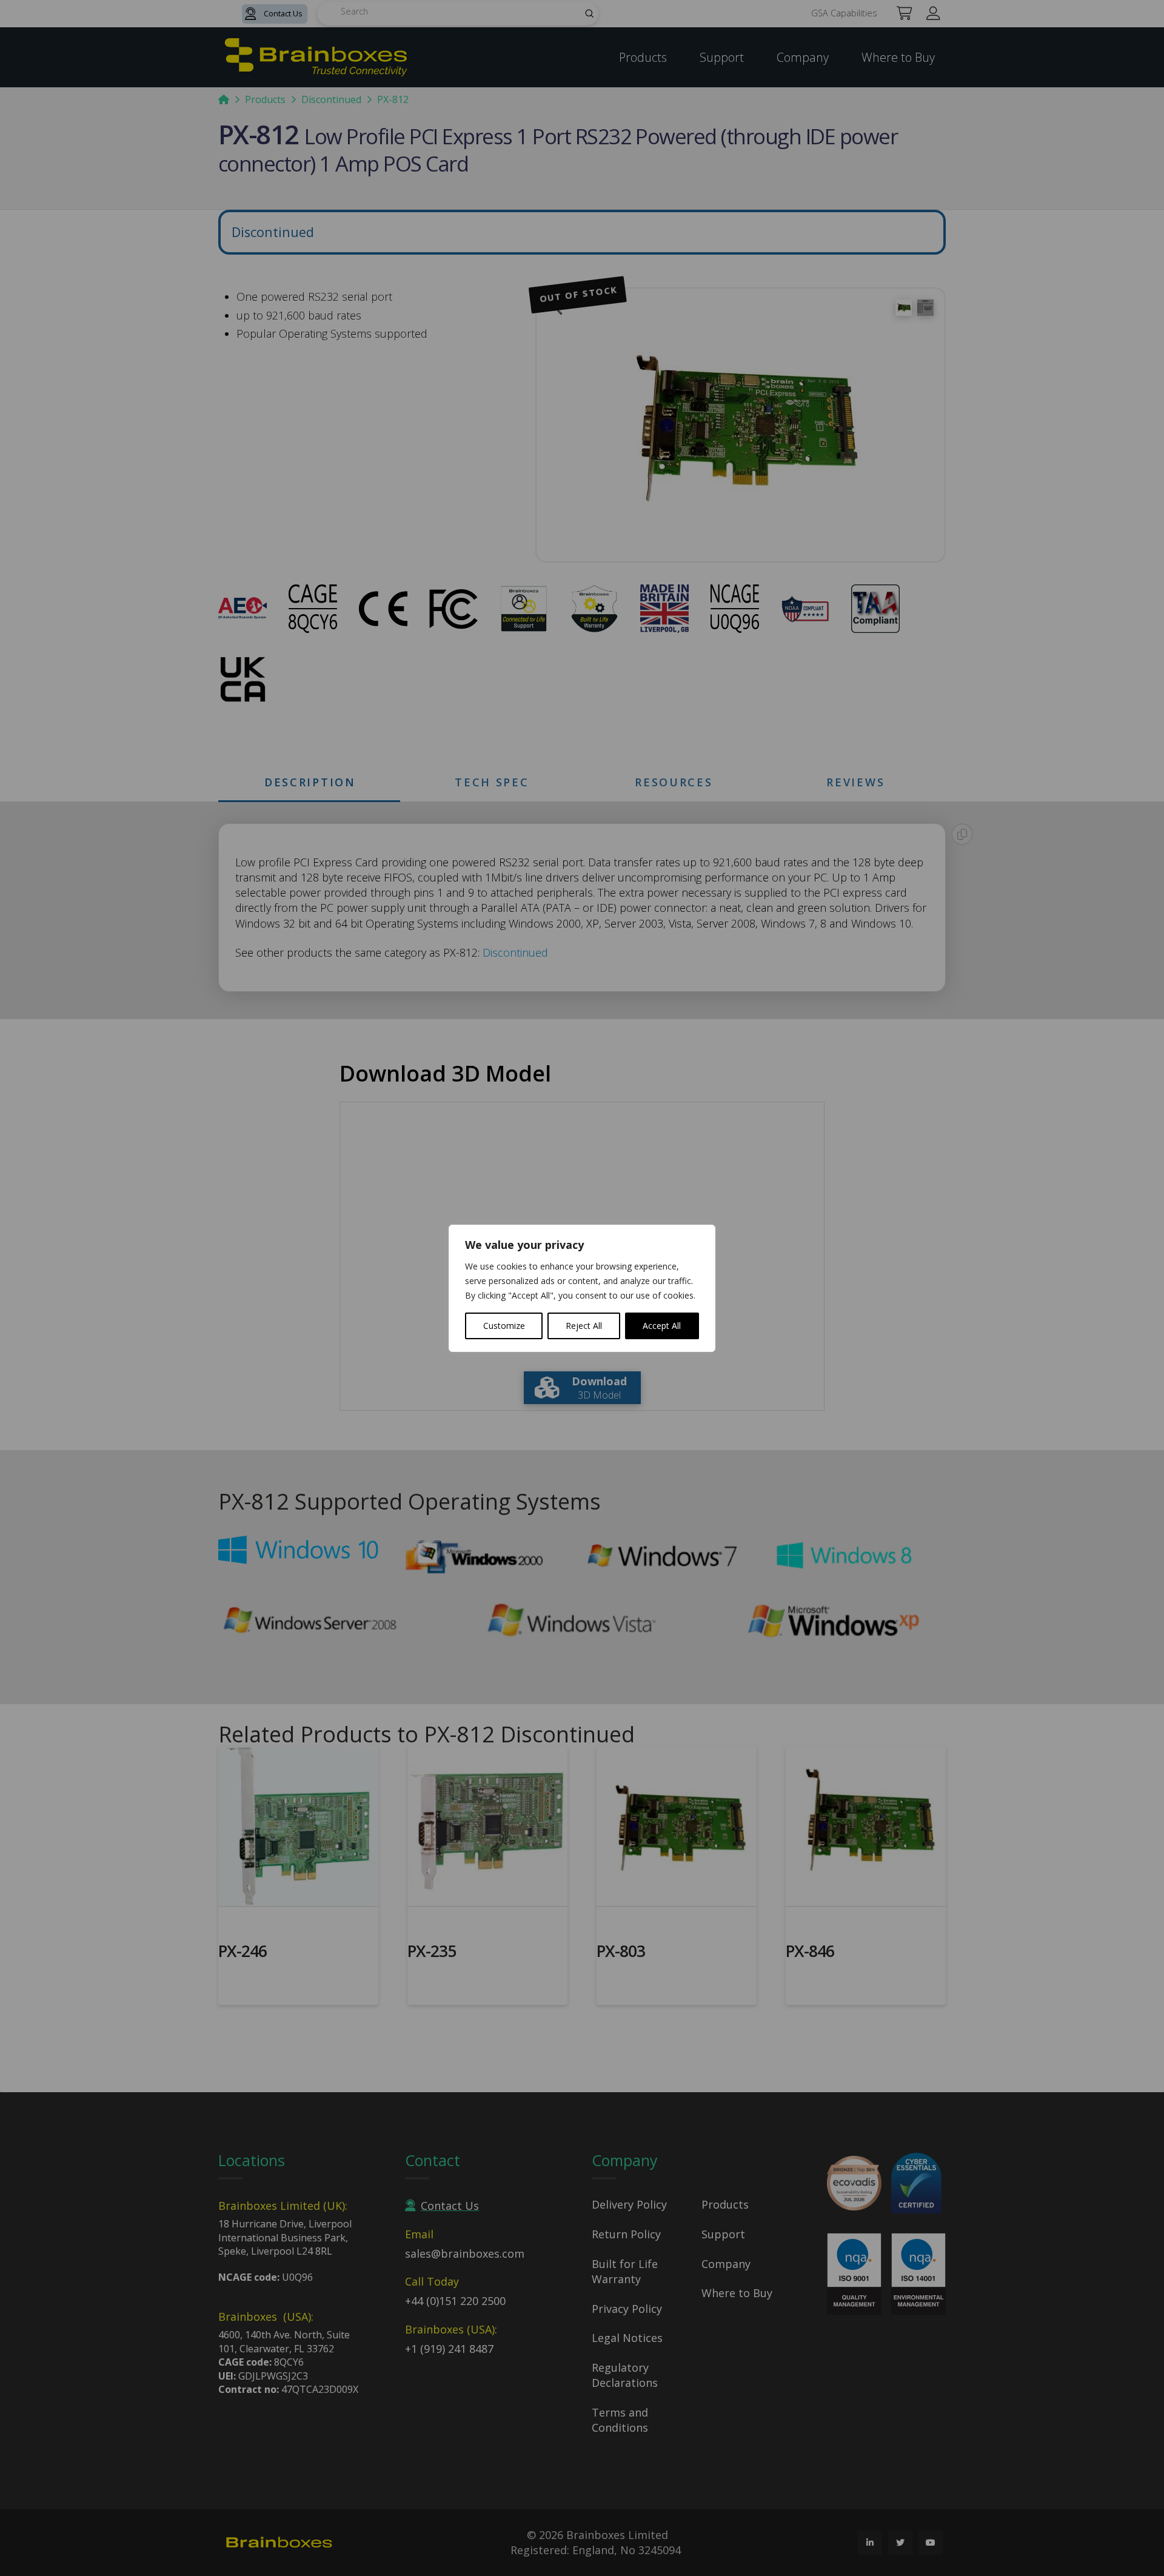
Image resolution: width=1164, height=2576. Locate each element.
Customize (504, 1326)
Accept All (662, 1326)
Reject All (584, 1326)
